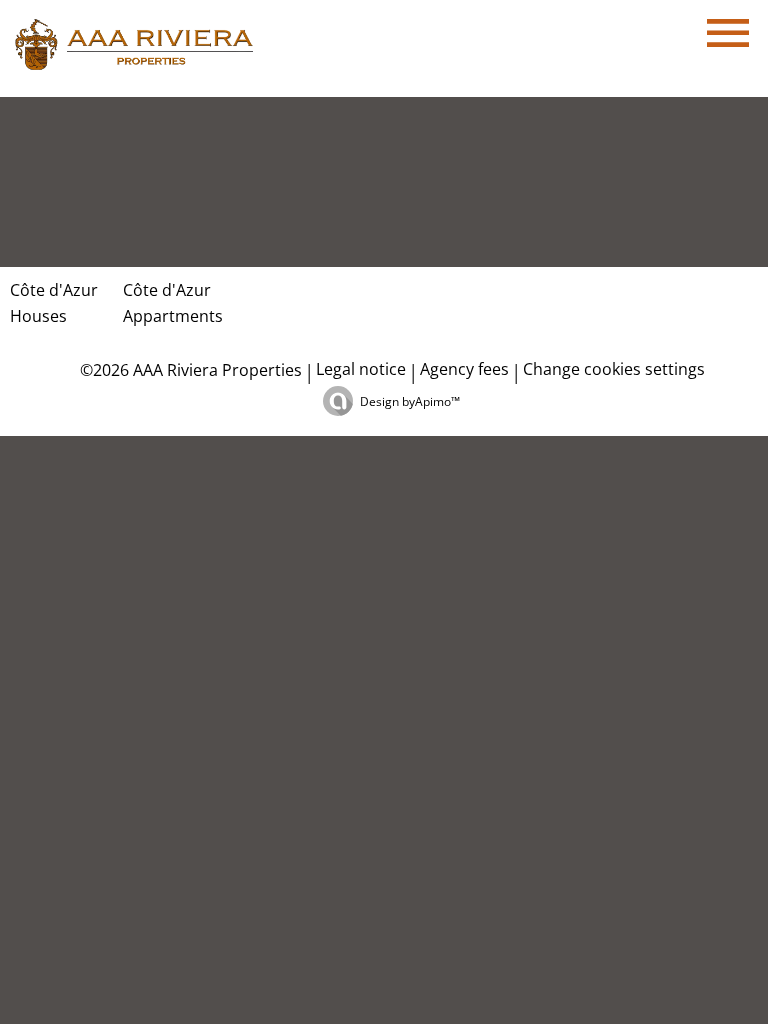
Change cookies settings (614, 369)
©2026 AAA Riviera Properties (189, 370)
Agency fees (464, 369)
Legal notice (361, 369)
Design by (410, 401)
